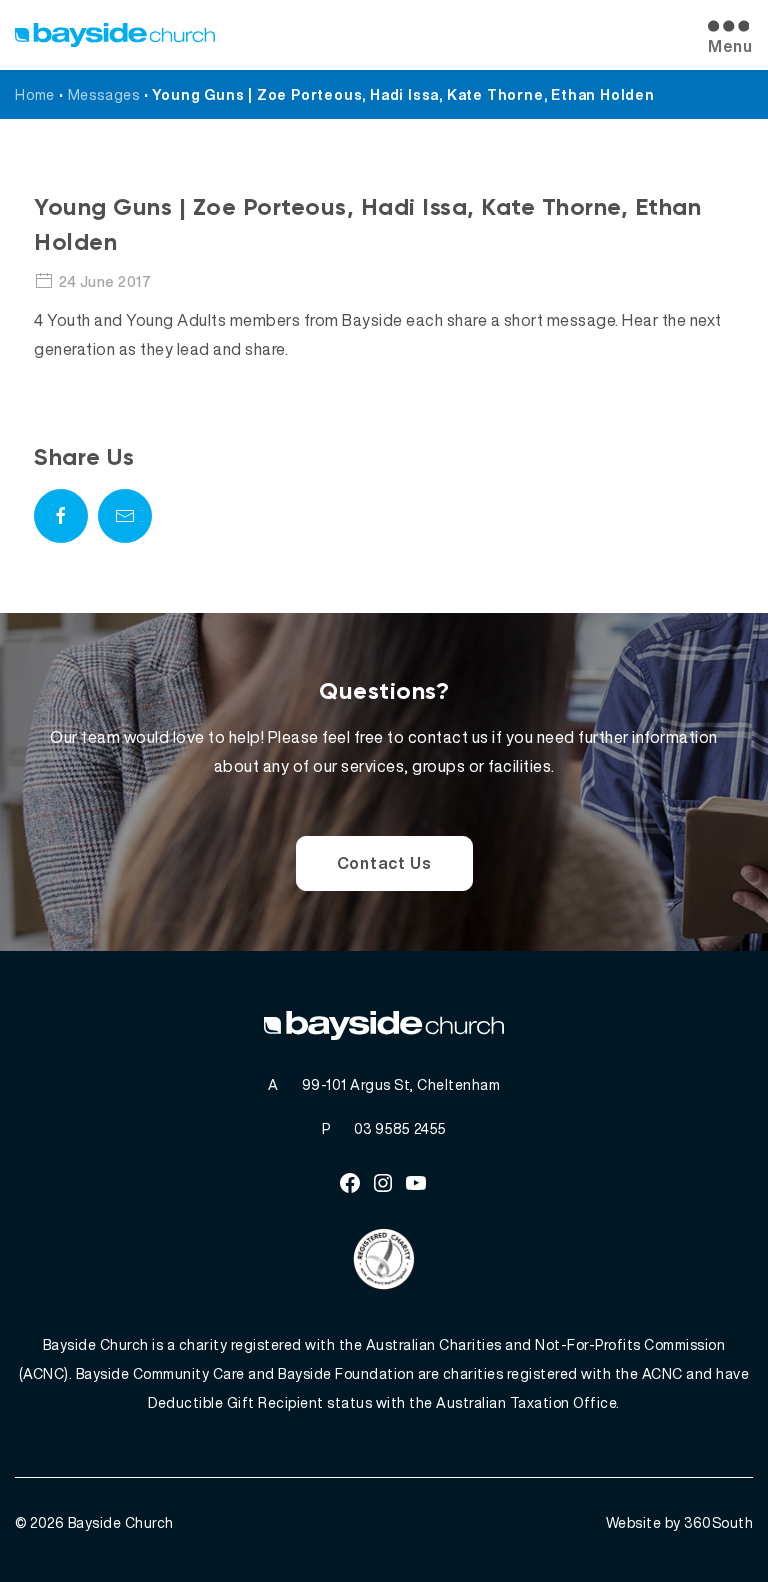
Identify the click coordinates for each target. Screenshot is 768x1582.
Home (35, 94)
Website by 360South (680, 1522)
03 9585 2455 (400, 1128)
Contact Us (384, 863)
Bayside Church (121, 1522)
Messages (104, 94)
